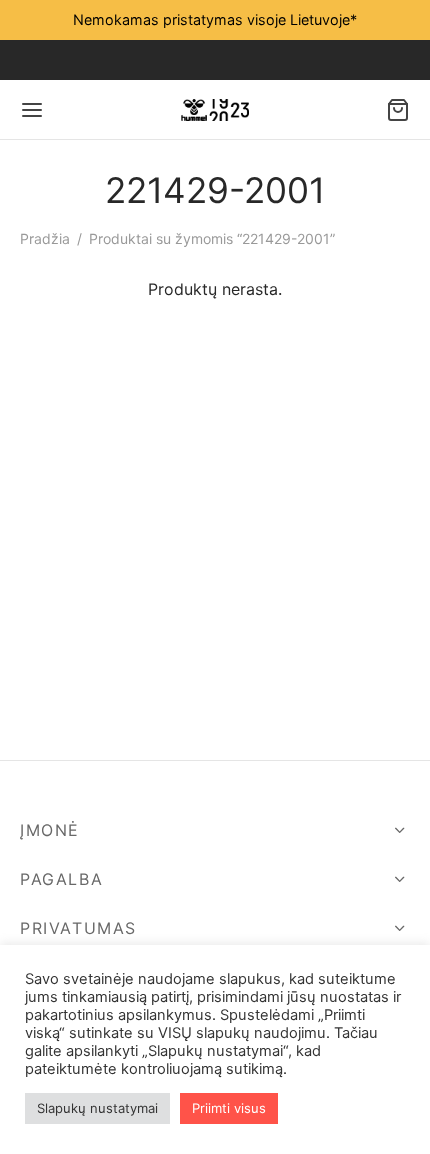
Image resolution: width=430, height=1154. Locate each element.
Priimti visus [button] (229, 1108)
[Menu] (32, 110)
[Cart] (398, 110)
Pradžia (45, 238)
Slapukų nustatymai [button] (97, 1108)
